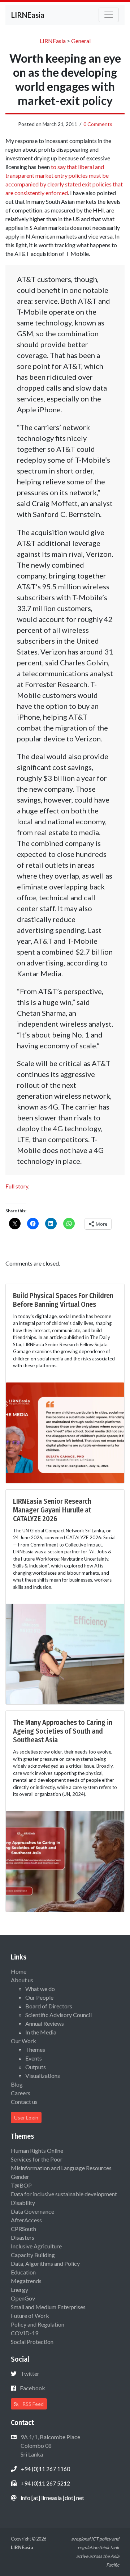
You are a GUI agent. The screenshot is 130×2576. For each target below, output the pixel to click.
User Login (26, 2118)
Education (23, 2272)
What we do (40, 1989)
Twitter (30, 2373)
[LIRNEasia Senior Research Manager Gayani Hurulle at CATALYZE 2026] (65, 1653)
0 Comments (98, 124)
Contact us (24, 2102)
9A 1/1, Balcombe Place (50, 2445)
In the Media (41, 2032)
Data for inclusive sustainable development (64, 2194)
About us (22, 1980)
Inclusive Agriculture (36, 2246)
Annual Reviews (45, 2023)
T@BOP (21, 2185)
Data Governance (32, 2211)
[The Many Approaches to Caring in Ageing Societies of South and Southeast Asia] (65, 1861)
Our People (39, 1997)
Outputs (36, 2067)
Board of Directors (49, 2006)
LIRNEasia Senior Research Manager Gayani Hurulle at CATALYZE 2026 (52, 1510)
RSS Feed (32, 2404)
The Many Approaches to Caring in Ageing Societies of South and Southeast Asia (63, 1731)
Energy (19, 2289)
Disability (23, 2203)
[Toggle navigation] (109, 15)
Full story (17, 1186)
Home (19, 1971)
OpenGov (23, 2298)
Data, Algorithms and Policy (45, 2263)
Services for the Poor (37, 2159)
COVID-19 (25, 2333)
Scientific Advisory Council (58, 2015)
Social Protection (32, 2342)
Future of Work (30, 2316)
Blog (17, 2084)
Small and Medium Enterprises (48, 2307)
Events (34, 2058)
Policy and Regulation (38, 2324)
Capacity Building (33, 2255)
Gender (20, 2177)
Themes (35, 2049)
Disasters (23, 2237)
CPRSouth (23, 2229)
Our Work (23, 2041)
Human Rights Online (37, 2150)
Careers (21, 2093)
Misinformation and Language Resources (61, 2168)
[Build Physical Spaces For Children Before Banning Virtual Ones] (65, 1432)
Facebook (32, 2388)
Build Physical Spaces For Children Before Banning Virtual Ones (63, 1300)
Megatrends (26, 2281)
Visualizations (43, 2076)
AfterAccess (26, 2220)
